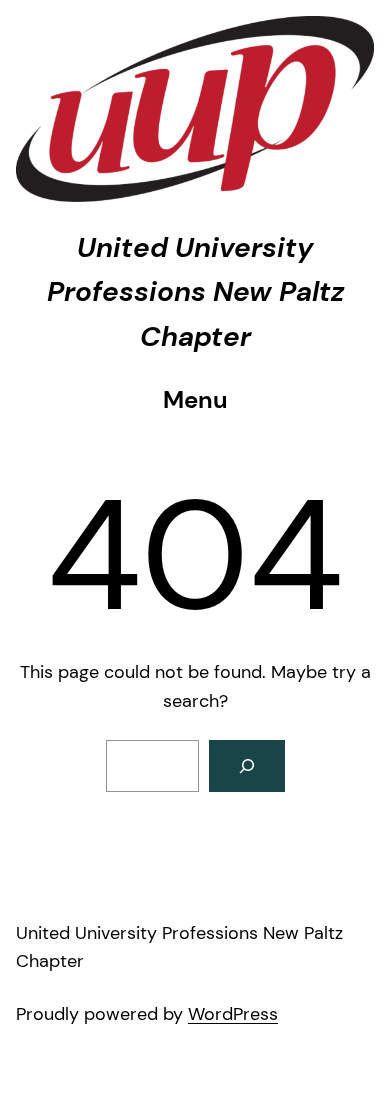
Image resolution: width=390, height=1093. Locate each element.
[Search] (247, 766)
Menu (195, 399)
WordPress (233, 1014)
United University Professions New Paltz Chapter (195, 292)
